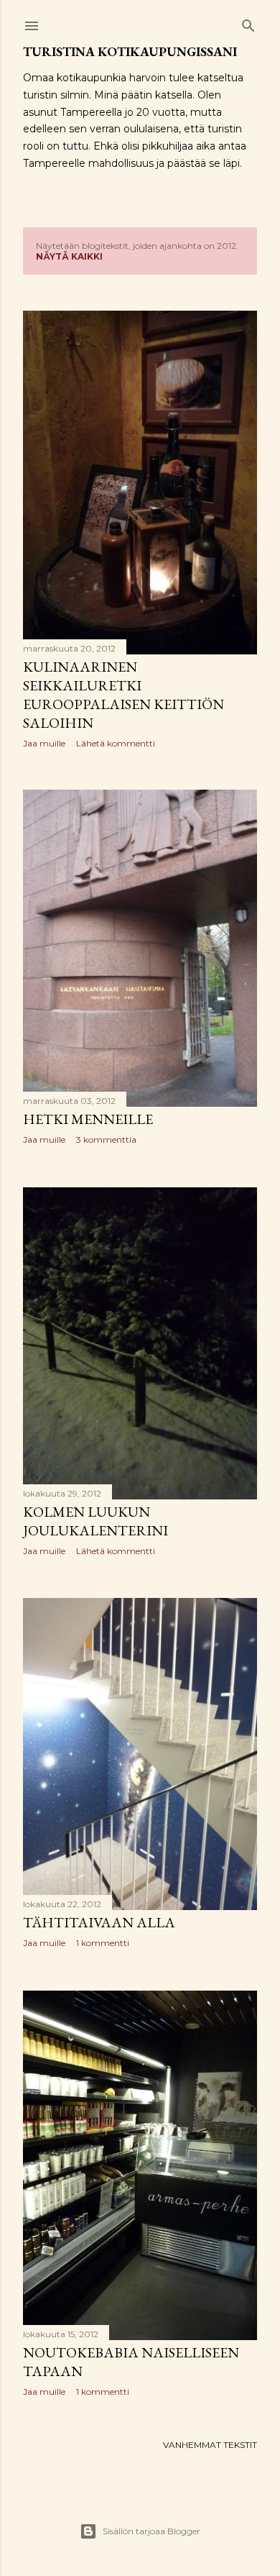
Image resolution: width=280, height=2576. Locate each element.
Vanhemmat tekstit (210, 2445)
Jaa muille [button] (44, 743)
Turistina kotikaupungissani (130, 51)
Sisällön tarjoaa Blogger (151, 2531)
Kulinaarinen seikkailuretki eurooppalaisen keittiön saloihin (123, 695)
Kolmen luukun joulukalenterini (95, 1521)
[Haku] (248, 23)
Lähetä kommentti (116, 743)
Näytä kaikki (69, 256)
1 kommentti (103, 1943)
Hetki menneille (88, 1119)
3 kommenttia (106, 1139)
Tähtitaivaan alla (99, 1922)
